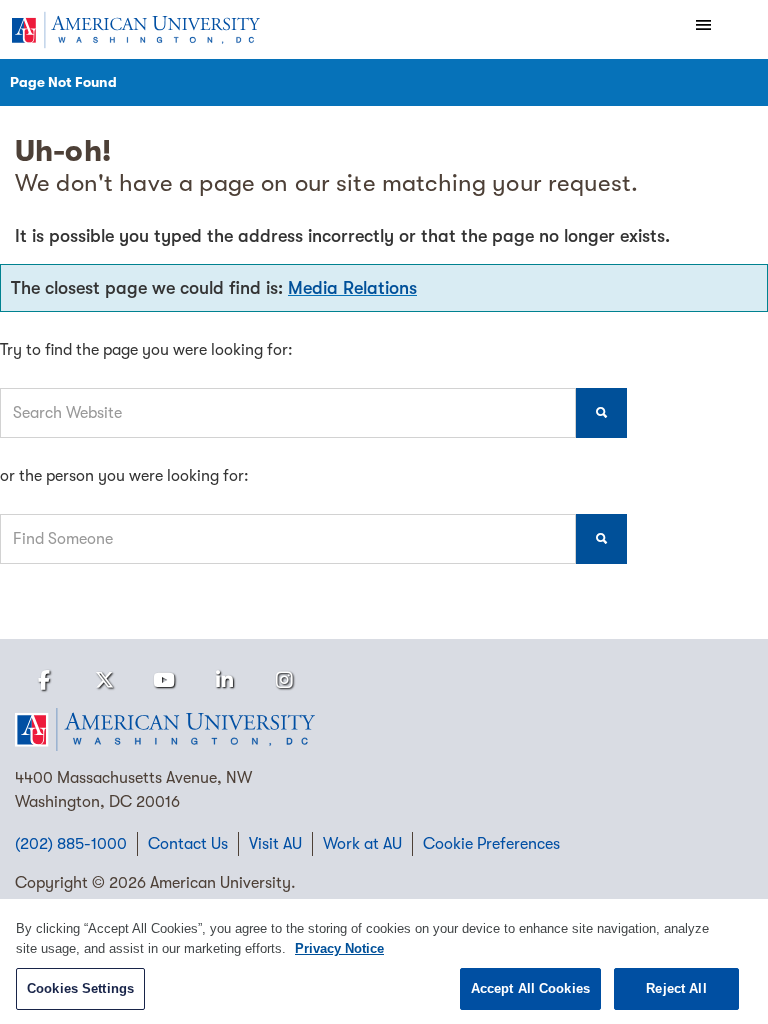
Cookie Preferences (491, 844)
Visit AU (275, 844)
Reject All (676, 988)
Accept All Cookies (530, 988)
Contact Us (188, 844)
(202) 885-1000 (71, 844)
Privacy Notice (339, 948)
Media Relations (352, 288)
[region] (384, 961)
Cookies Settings (80, 988)
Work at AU (362, 844)
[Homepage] (384, 730)
